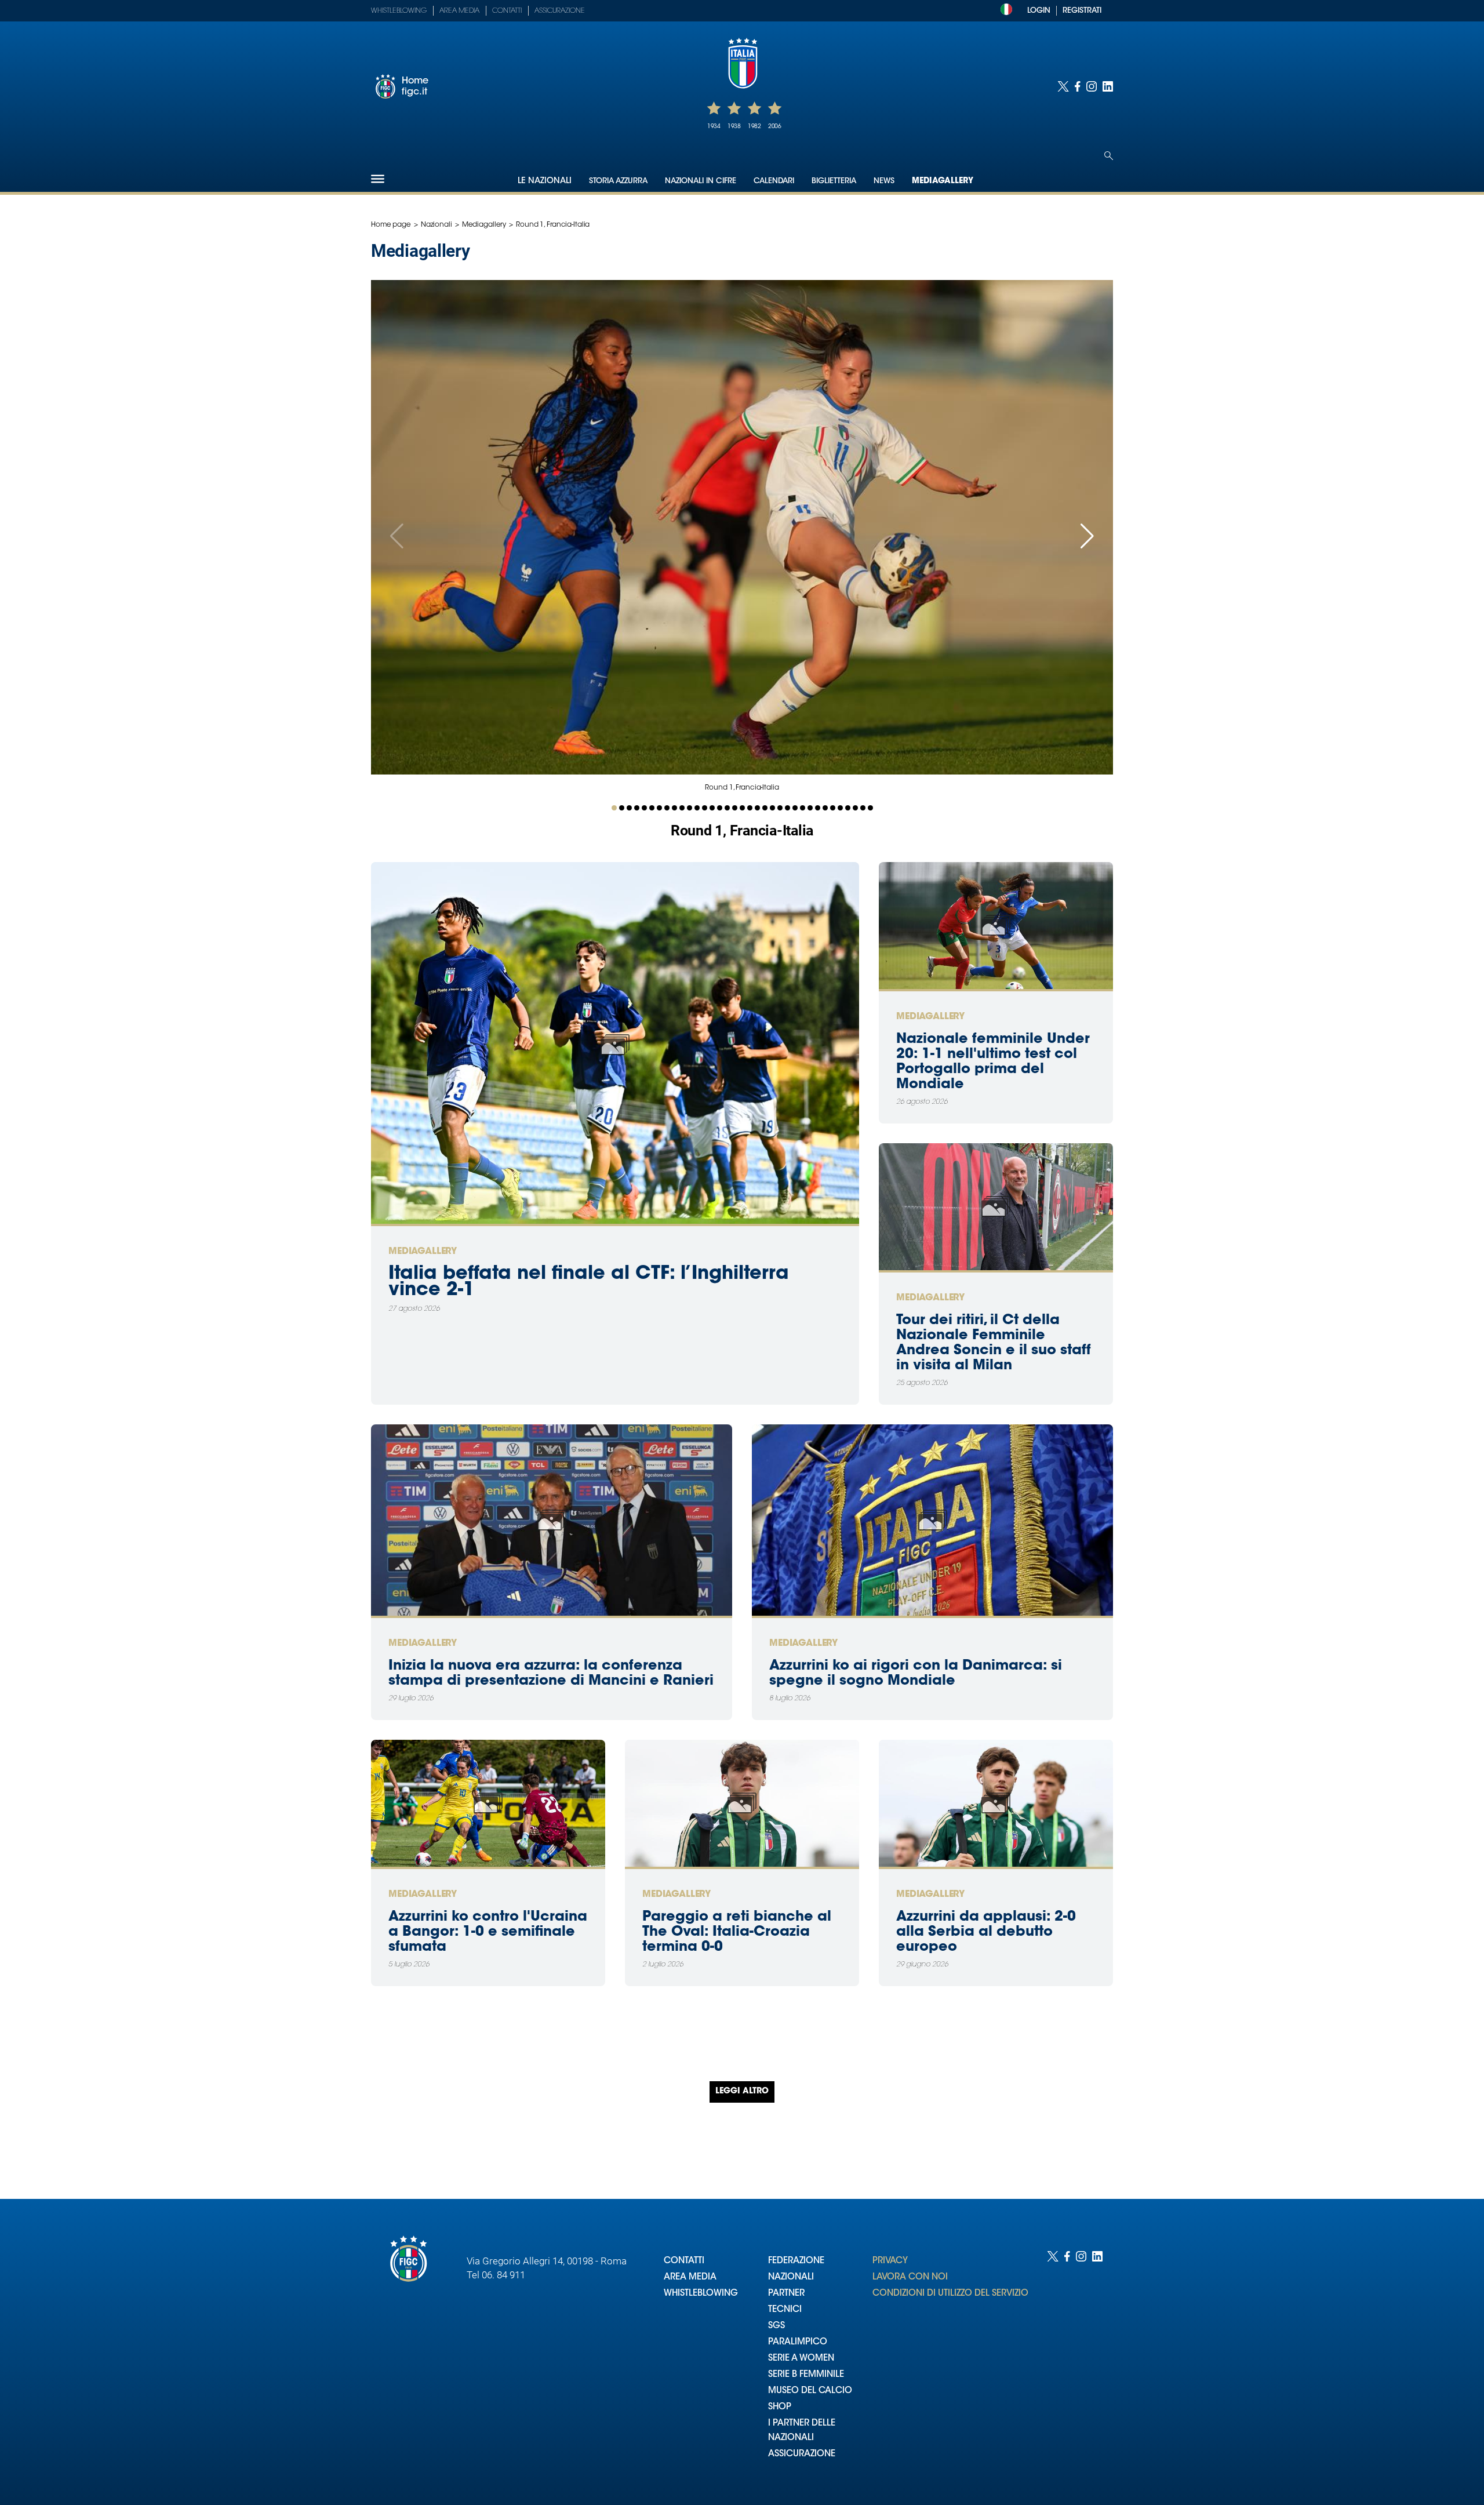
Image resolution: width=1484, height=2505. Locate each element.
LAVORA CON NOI (910, 2277)
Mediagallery (943, 181)
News (884, 181)
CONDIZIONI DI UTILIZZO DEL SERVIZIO (950, 2294)
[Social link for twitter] (1063, 86)
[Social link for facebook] (1078, 86)
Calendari (774, 181)
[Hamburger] (378, 179)
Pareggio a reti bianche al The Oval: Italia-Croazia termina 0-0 (737, 1932)
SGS (776, 2326)
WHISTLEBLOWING (701, 2294)
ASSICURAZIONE (802, 2454)
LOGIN (1039, 11)
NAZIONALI (791, 2277)
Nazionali (437, 225)
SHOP (780, 2407)
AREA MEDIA (690, 2277)
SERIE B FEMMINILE (806, 2375)
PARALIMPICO (798, 2342)
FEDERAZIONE (796, 2261)
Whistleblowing (399, 11)
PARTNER (786, 2294)
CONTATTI (684, 2261)
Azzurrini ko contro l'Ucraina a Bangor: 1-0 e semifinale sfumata (488, 1932)
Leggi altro (742, 2092)
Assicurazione (560, 11)
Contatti (507, 11)
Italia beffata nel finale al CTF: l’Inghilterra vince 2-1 (589, 1282)
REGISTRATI (1082, 11)
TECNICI (785, 2310)
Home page (391, 225)
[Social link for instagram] (1092, 86)
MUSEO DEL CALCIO (810, 2391)
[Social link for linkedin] (1108, 86)
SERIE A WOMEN (801, 2359)
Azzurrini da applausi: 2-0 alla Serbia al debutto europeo (986, 1932)
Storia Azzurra (618, 181)
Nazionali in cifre (701, 181)
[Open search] (1109, 156)
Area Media (459, 11)
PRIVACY (890, 2261)
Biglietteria (834, 181)
